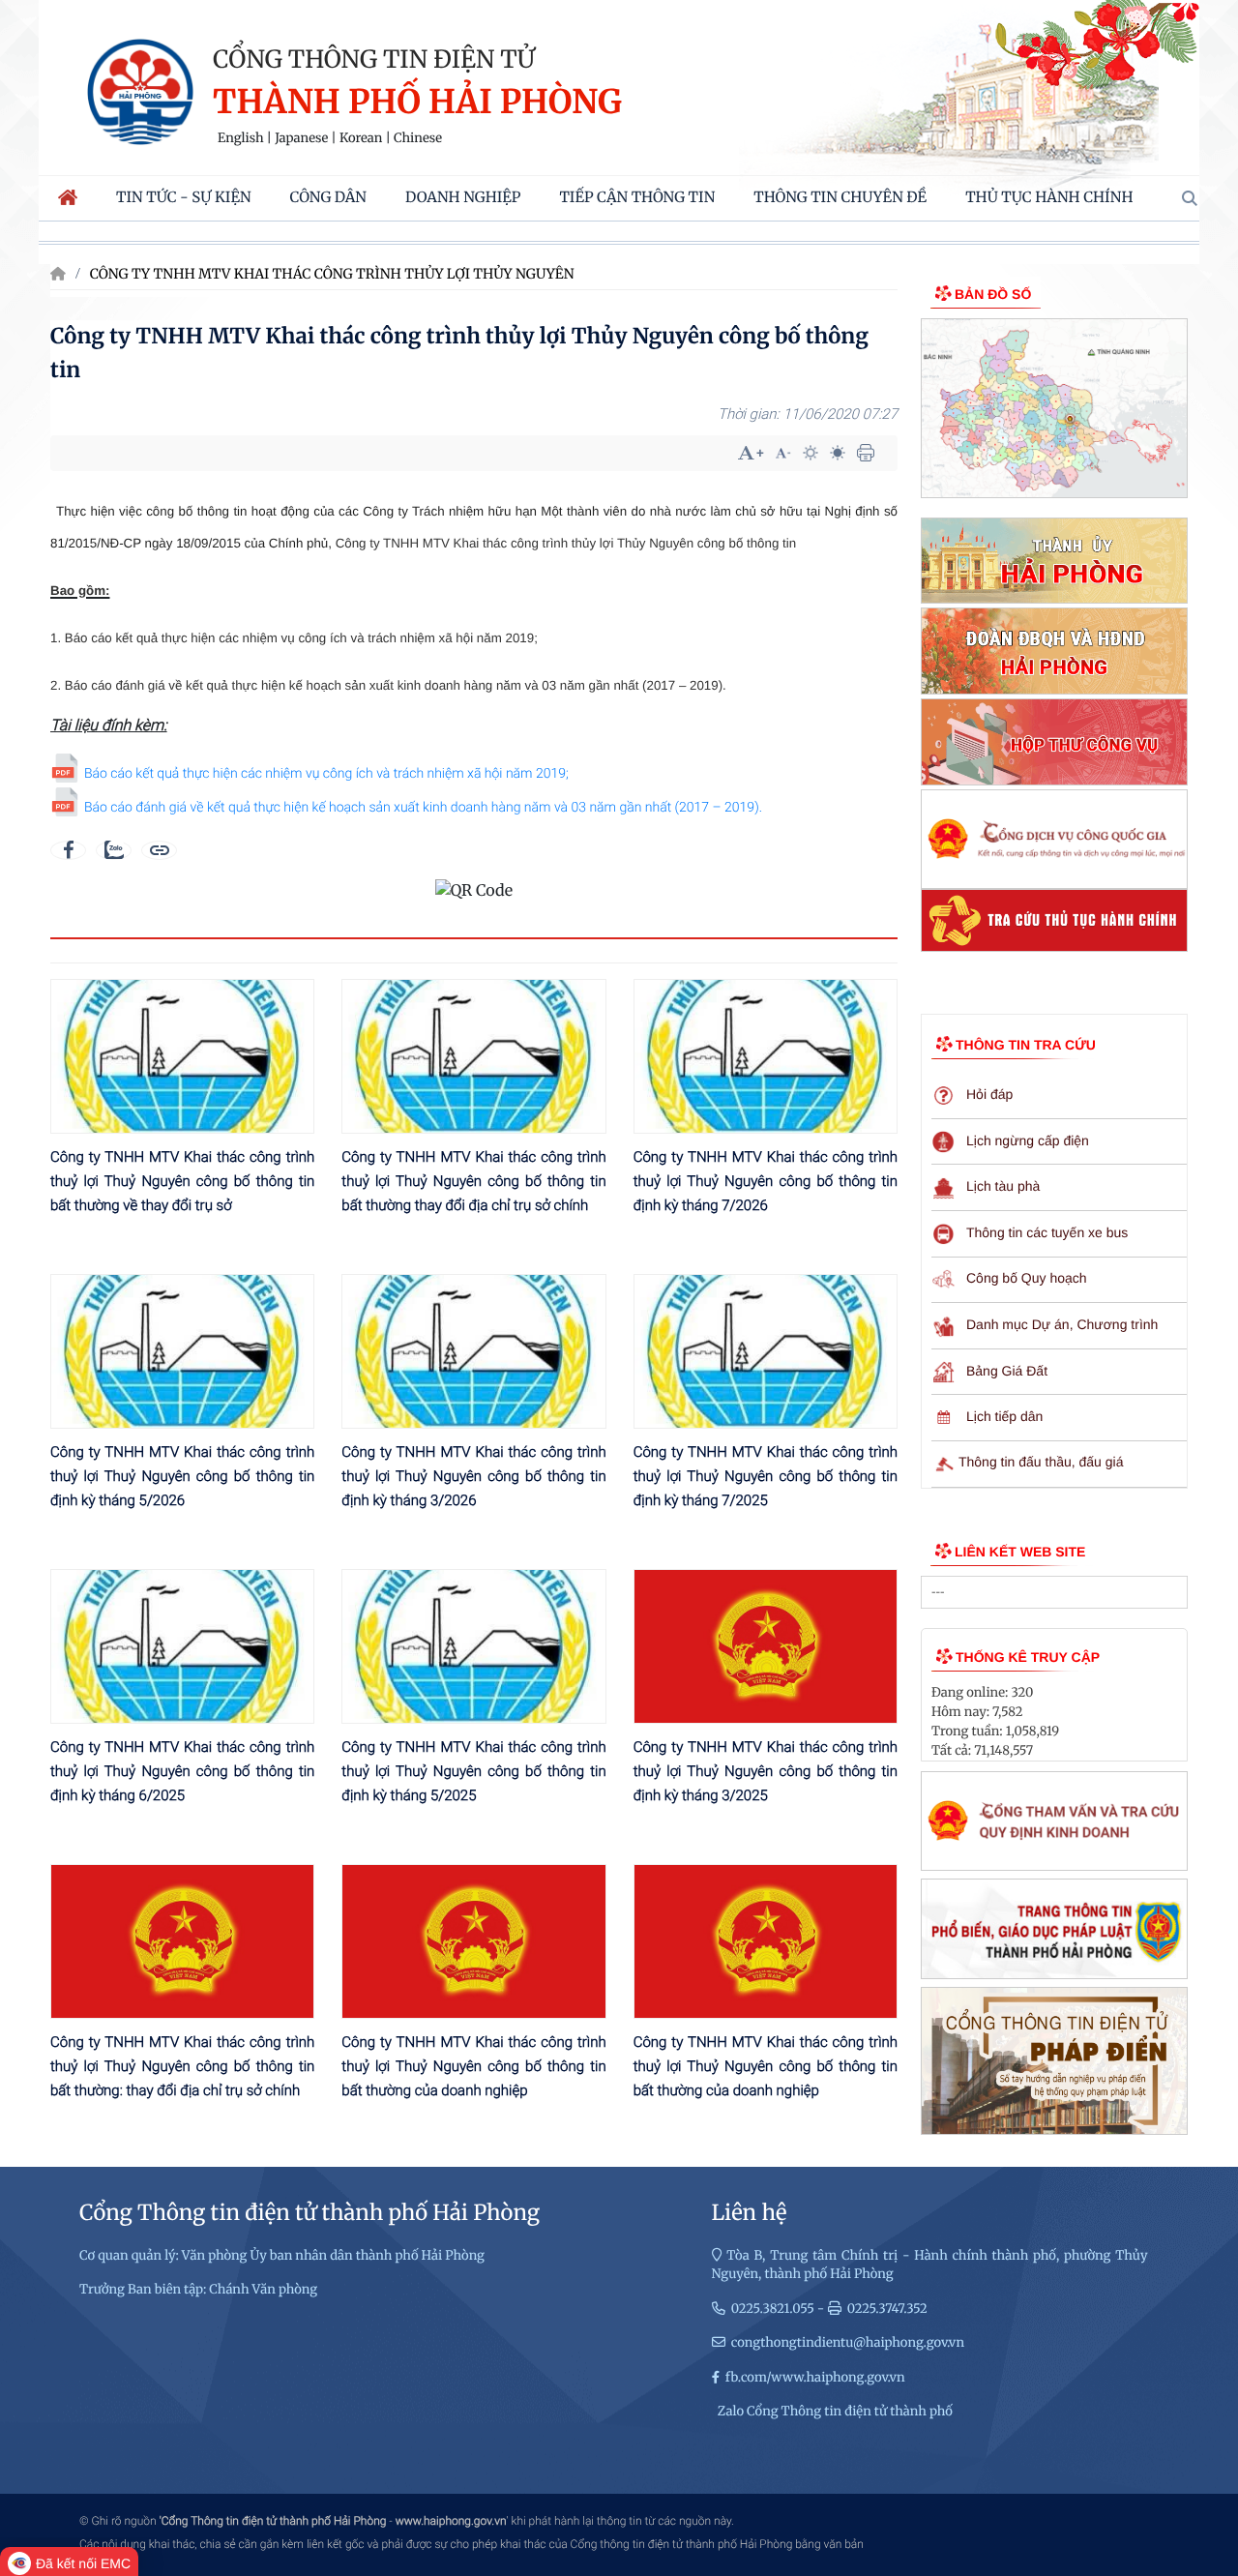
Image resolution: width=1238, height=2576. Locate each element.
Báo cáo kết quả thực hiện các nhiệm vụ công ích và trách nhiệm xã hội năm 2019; (326, 774)
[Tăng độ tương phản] (811, 453)
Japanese (301, 138)
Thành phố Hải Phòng (417, 103)
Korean (361, 138)
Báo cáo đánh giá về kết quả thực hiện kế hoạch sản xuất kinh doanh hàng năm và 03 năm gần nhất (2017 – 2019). (423, 808)
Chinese (418, 138)
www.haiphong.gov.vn (451, 2521)
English (241, 138)
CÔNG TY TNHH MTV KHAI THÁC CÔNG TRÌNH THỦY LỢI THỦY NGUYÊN (332, 274)
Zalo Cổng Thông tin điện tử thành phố (835, 2411)
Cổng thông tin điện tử (374, 59)
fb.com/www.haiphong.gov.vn (815, 2377)
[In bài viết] (866, 453)
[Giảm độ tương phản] (838, 453)
